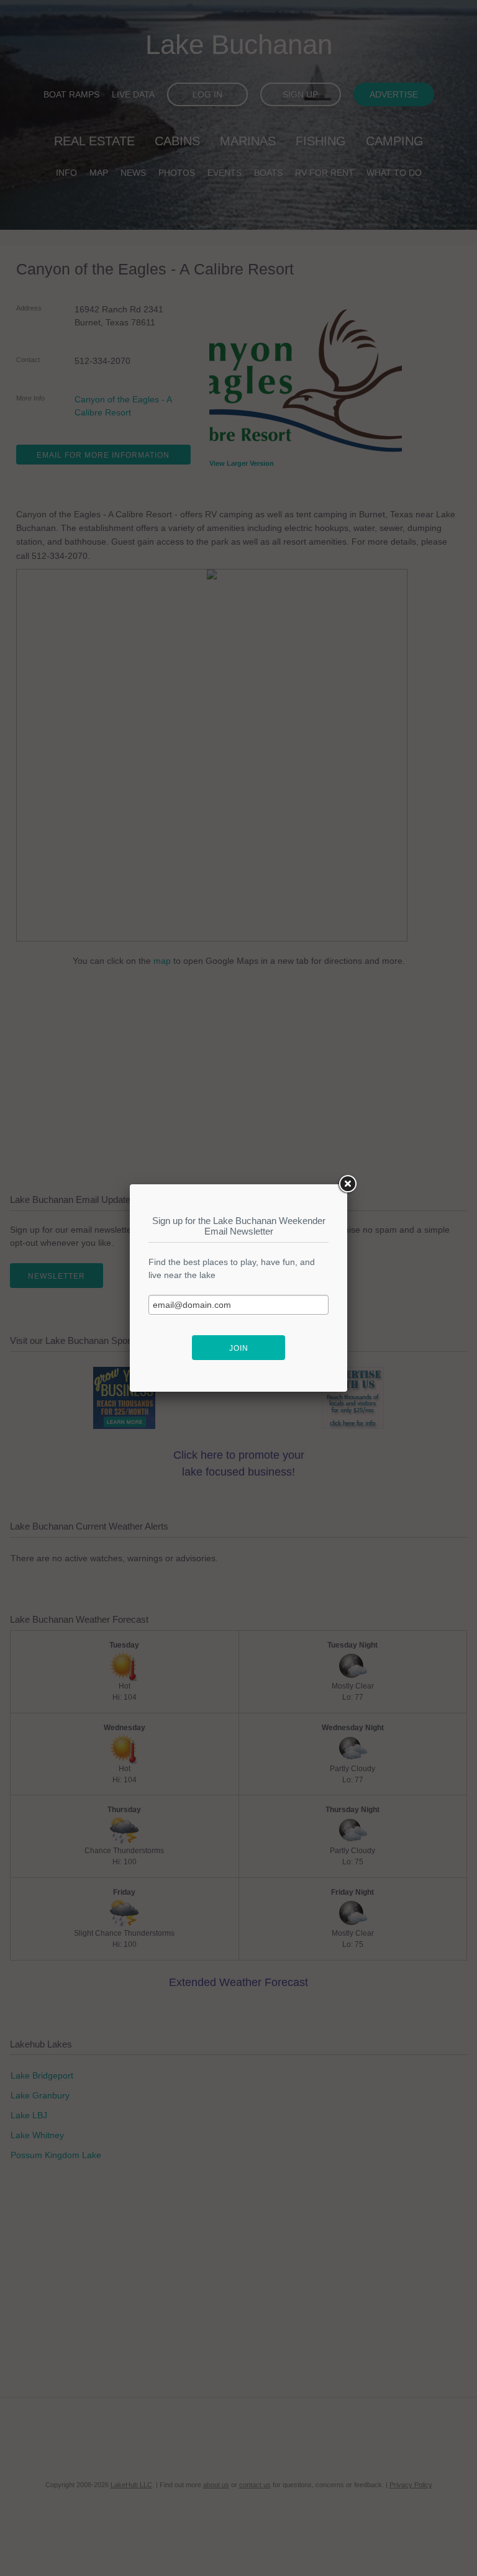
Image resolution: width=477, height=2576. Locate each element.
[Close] (347, 1184)
